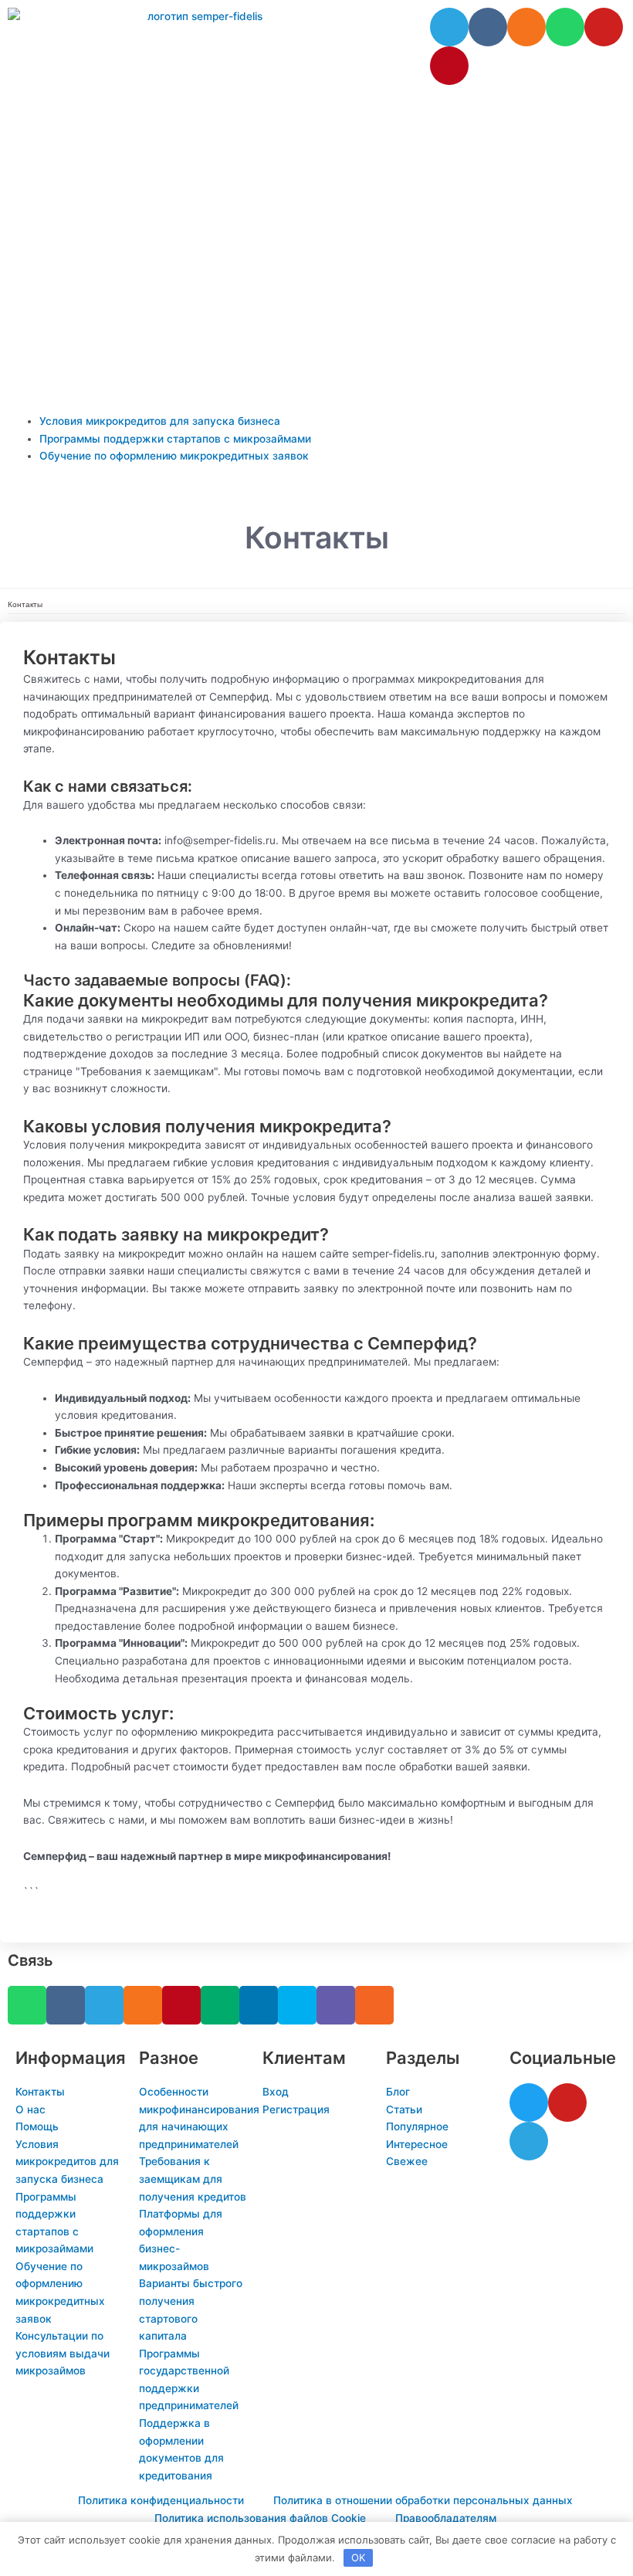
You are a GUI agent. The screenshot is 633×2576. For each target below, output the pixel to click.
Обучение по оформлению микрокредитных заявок (174, 456)
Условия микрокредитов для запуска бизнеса (160, 421)
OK (358, 2557)
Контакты (25, 604)
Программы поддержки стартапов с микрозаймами (175, 439)
